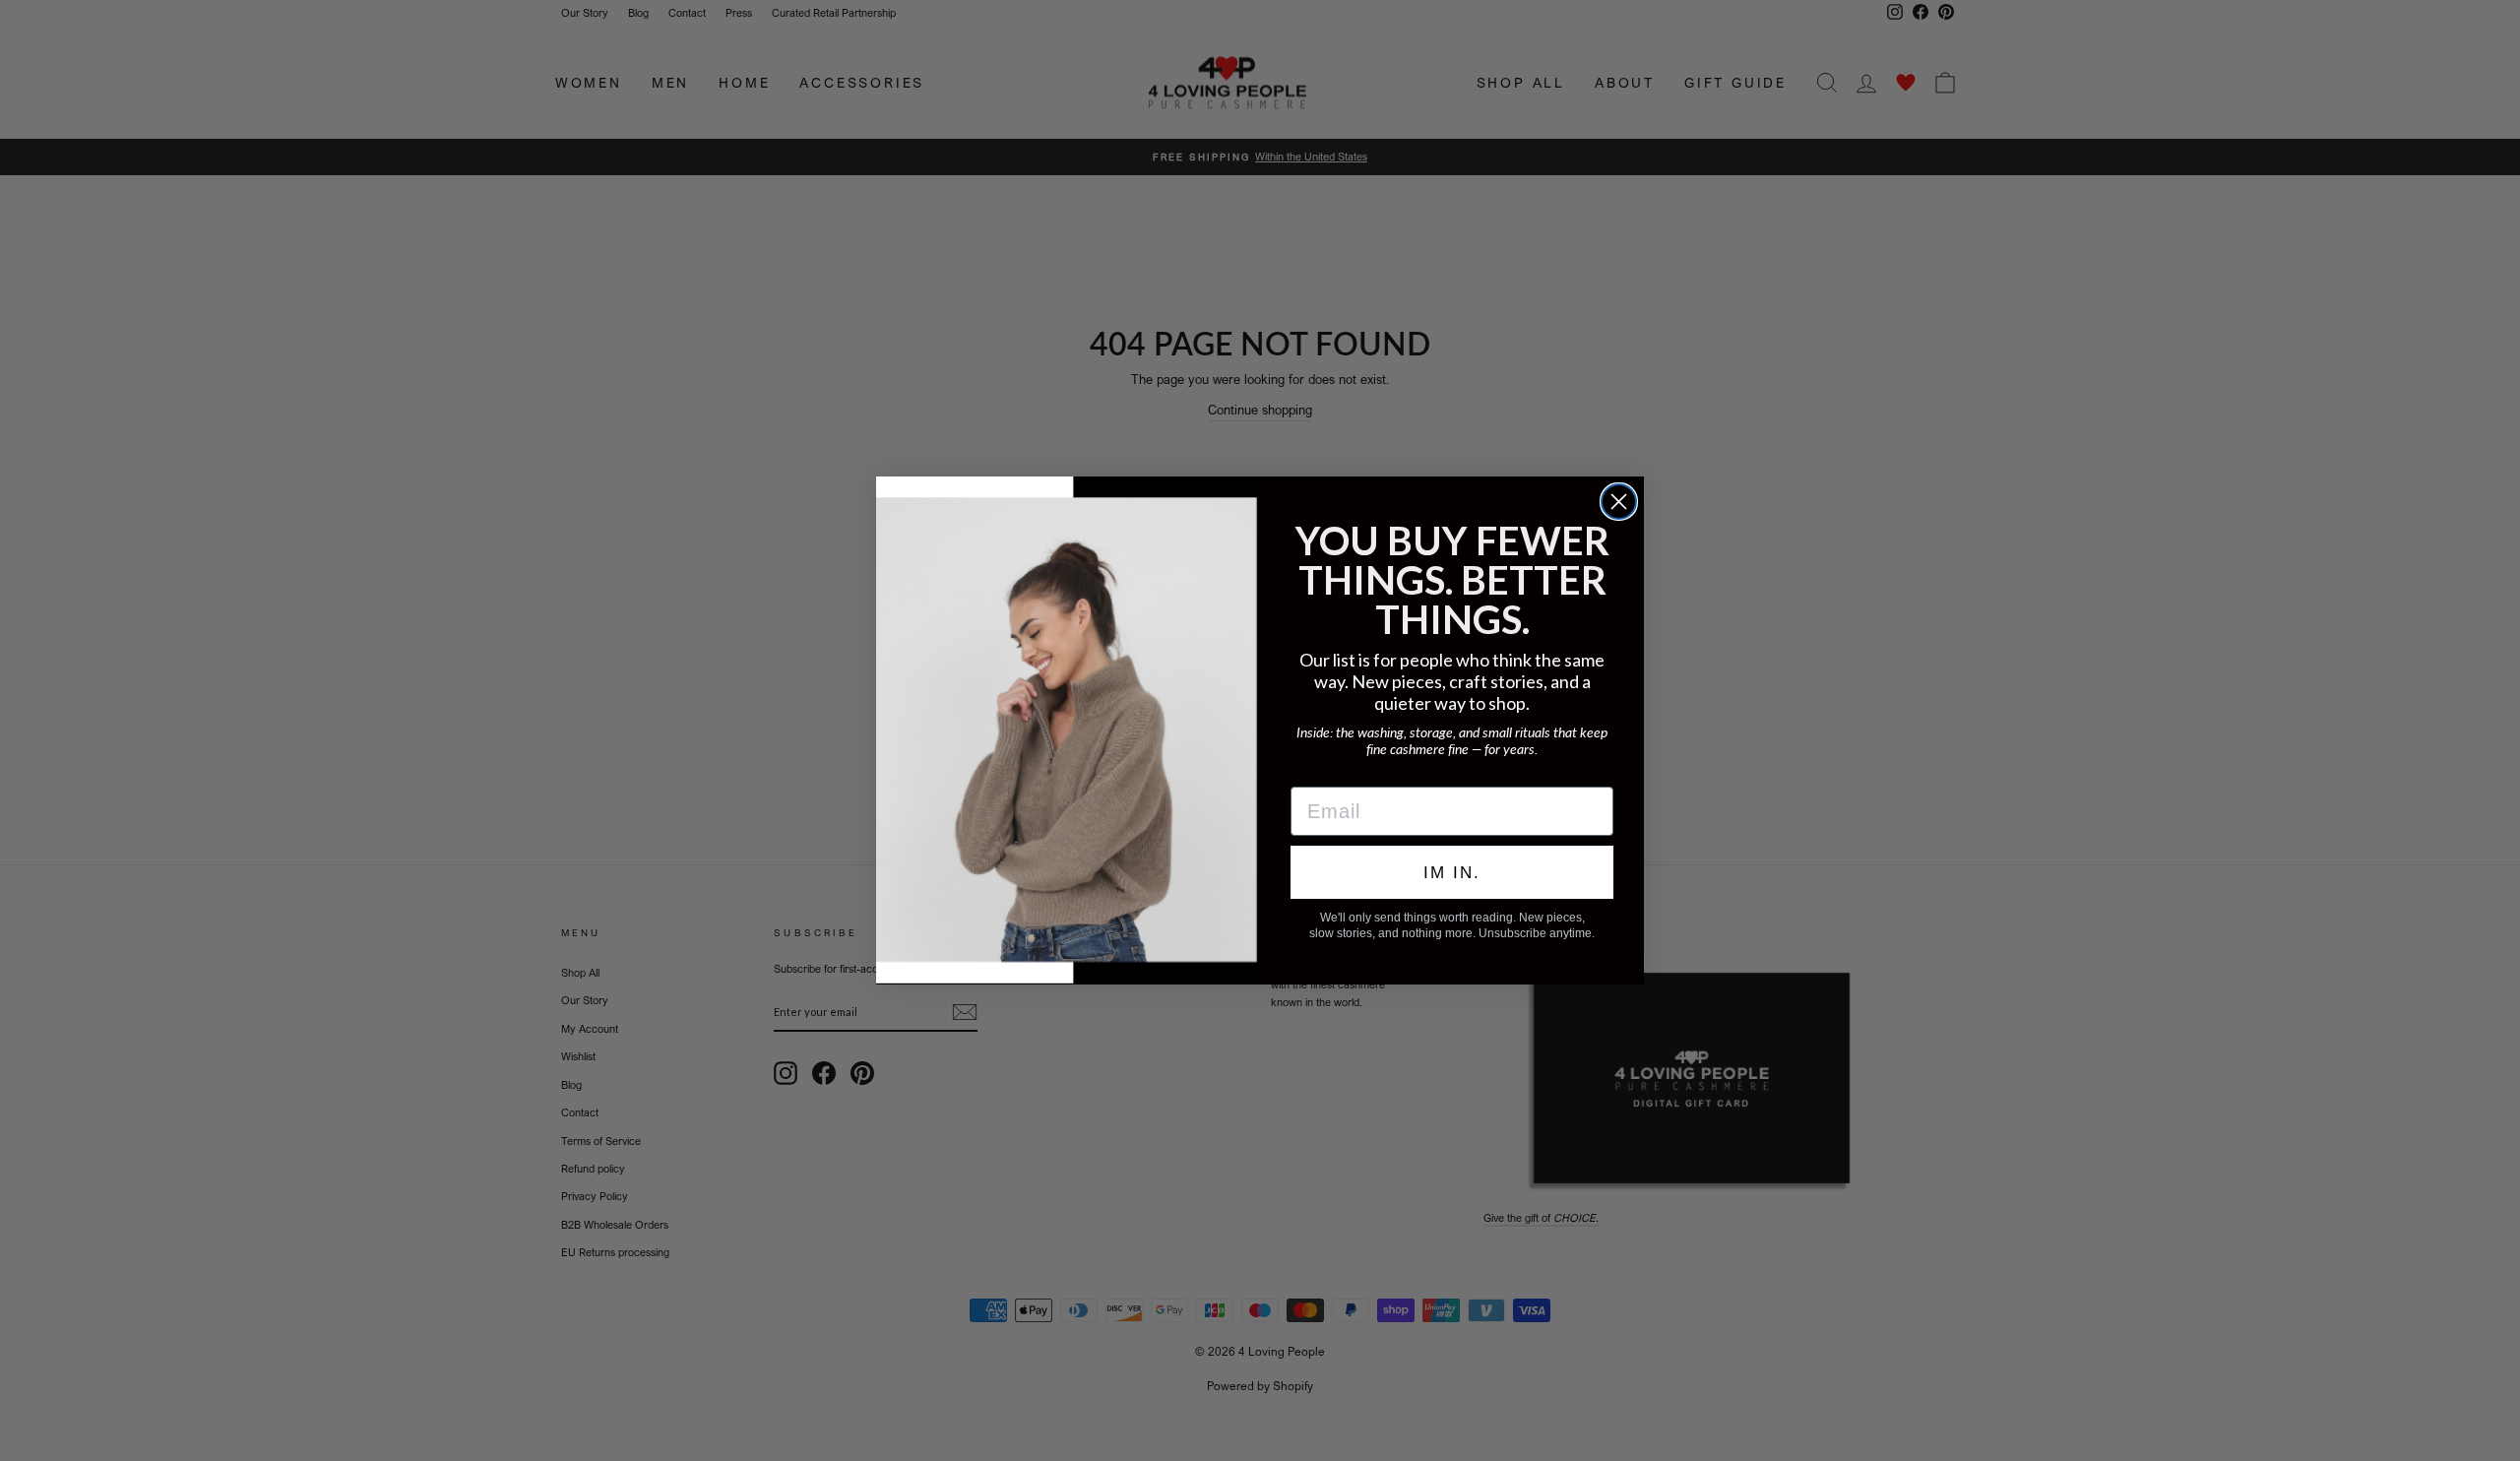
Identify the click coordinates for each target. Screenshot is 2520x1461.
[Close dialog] (1619, 502)
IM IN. (1452, 873)
